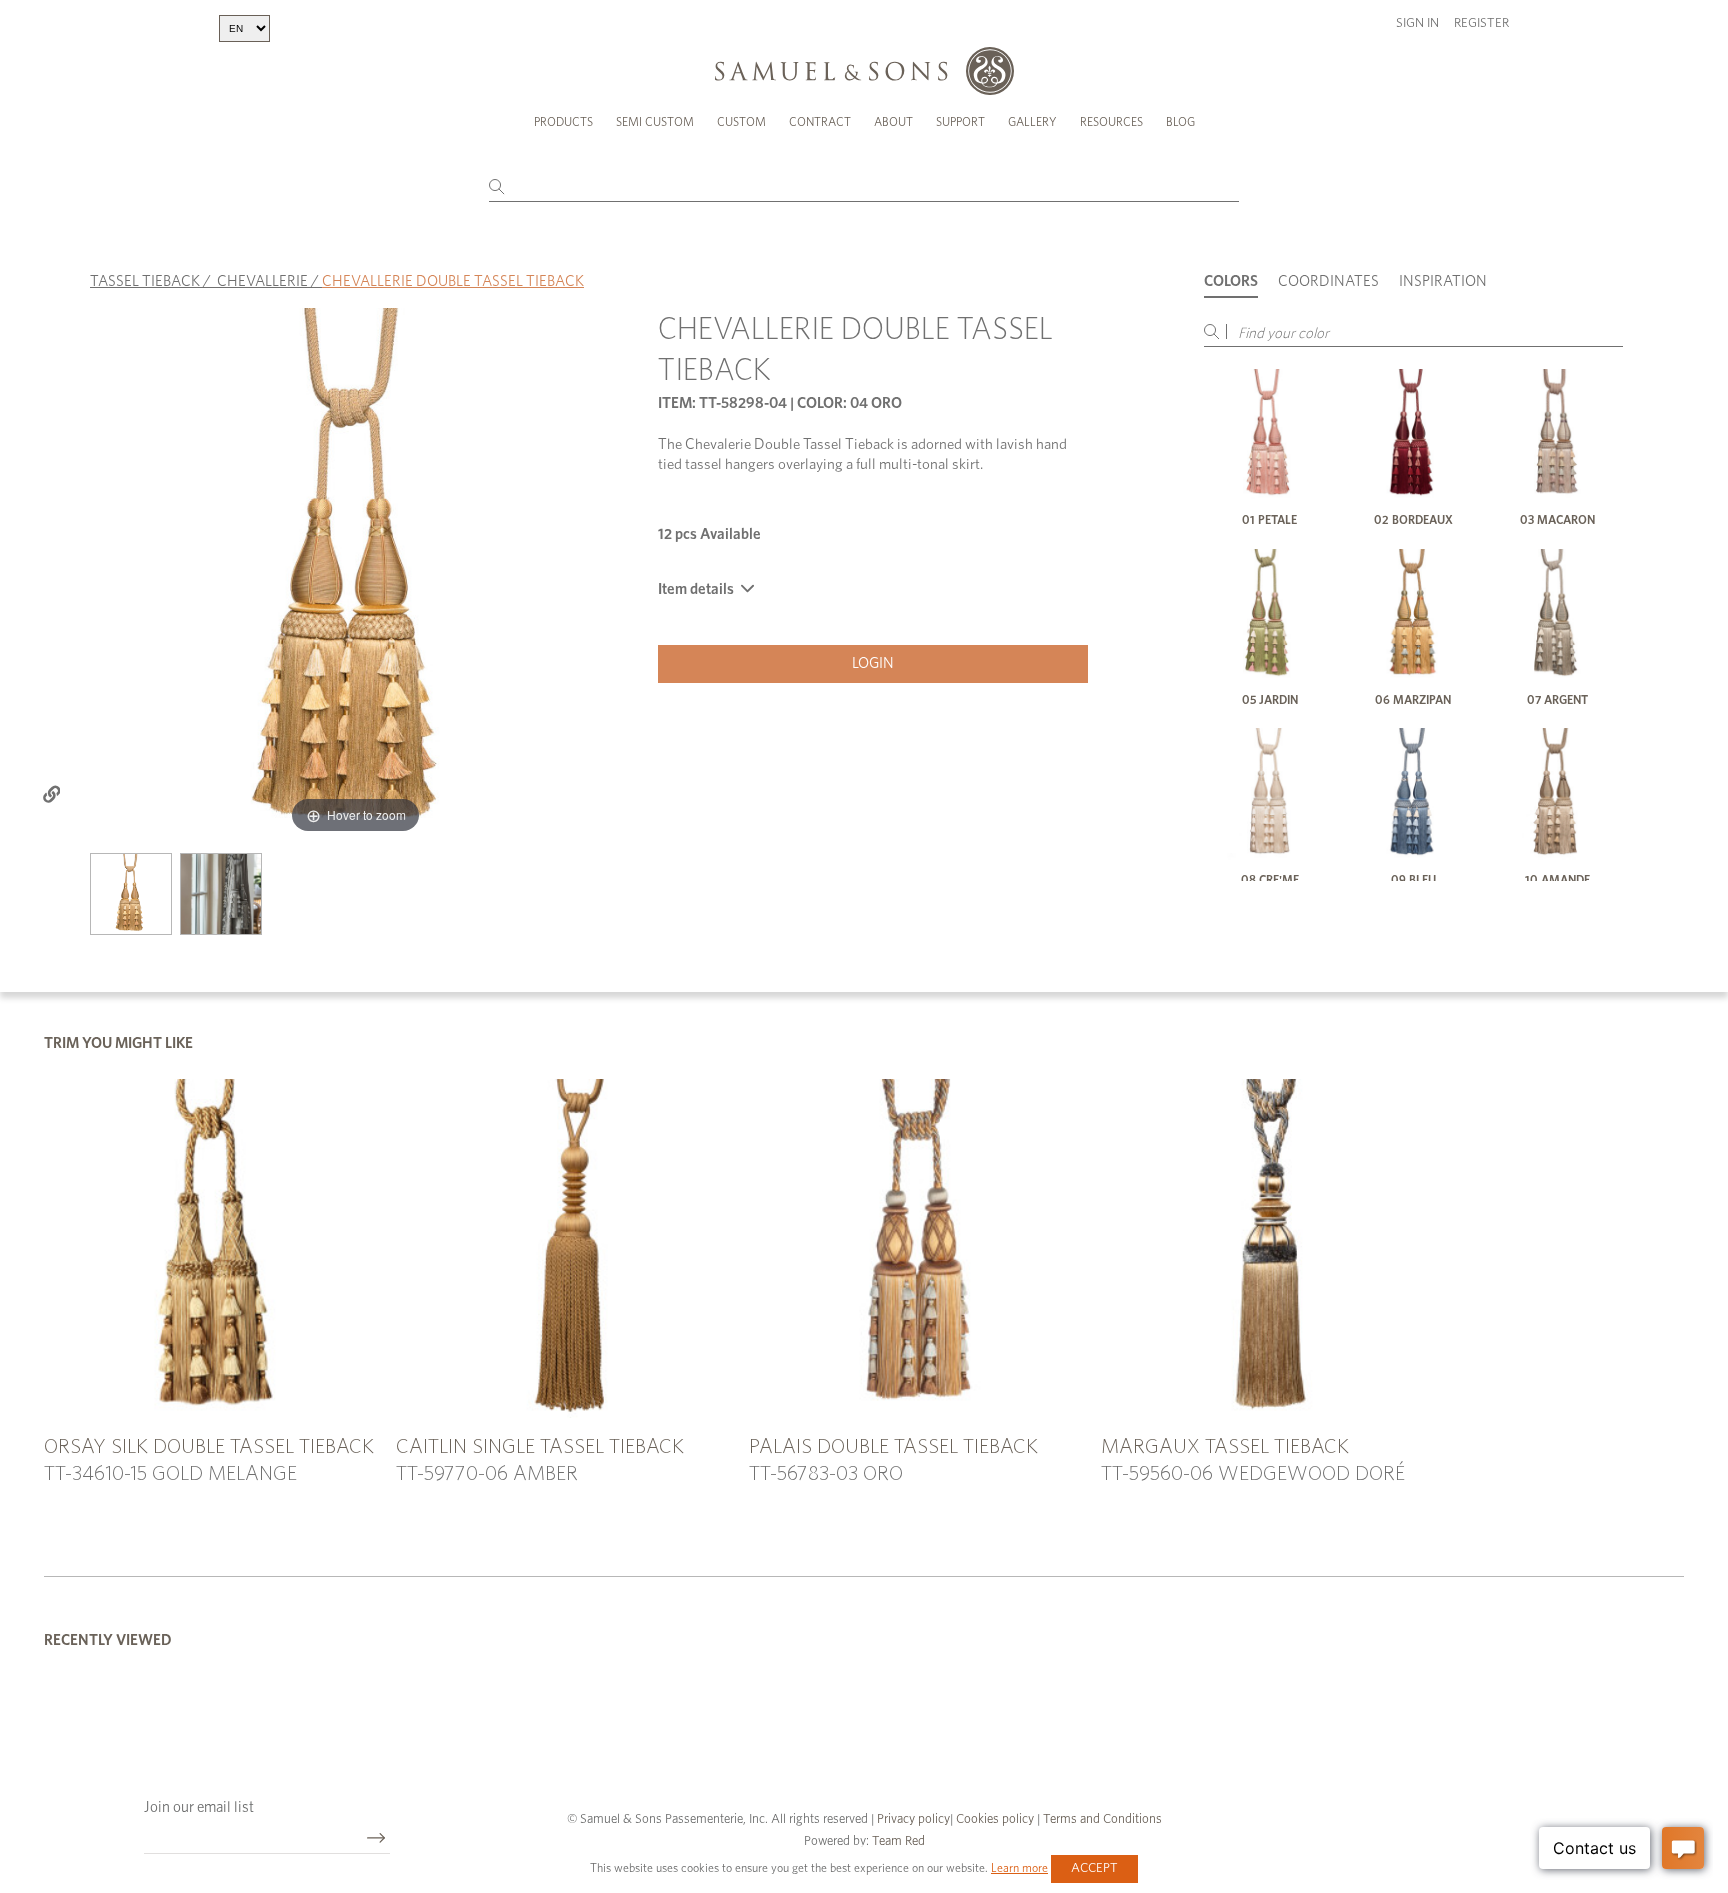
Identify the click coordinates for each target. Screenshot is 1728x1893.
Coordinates (1328, 281)
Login (873, 663)
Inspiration (1443, 281)
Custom (741, 122)
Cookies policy (995, 1819)
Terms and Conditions (1101, 1819)
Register (1481, 23)
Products (563, 122)
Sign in (1417, 23)
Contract (820, 122)
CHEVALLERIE (262, 281)
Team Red (898, 1841)
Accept (1094, 1868)
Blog (1180, 122)
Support (960, 122)
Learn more (1019, 1868)
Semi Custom (655, 122)
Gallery (1032, 122)
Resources (1111, 122)
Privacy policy (913, 1819)
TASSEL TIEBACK (145, 281)
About (893, 122)
